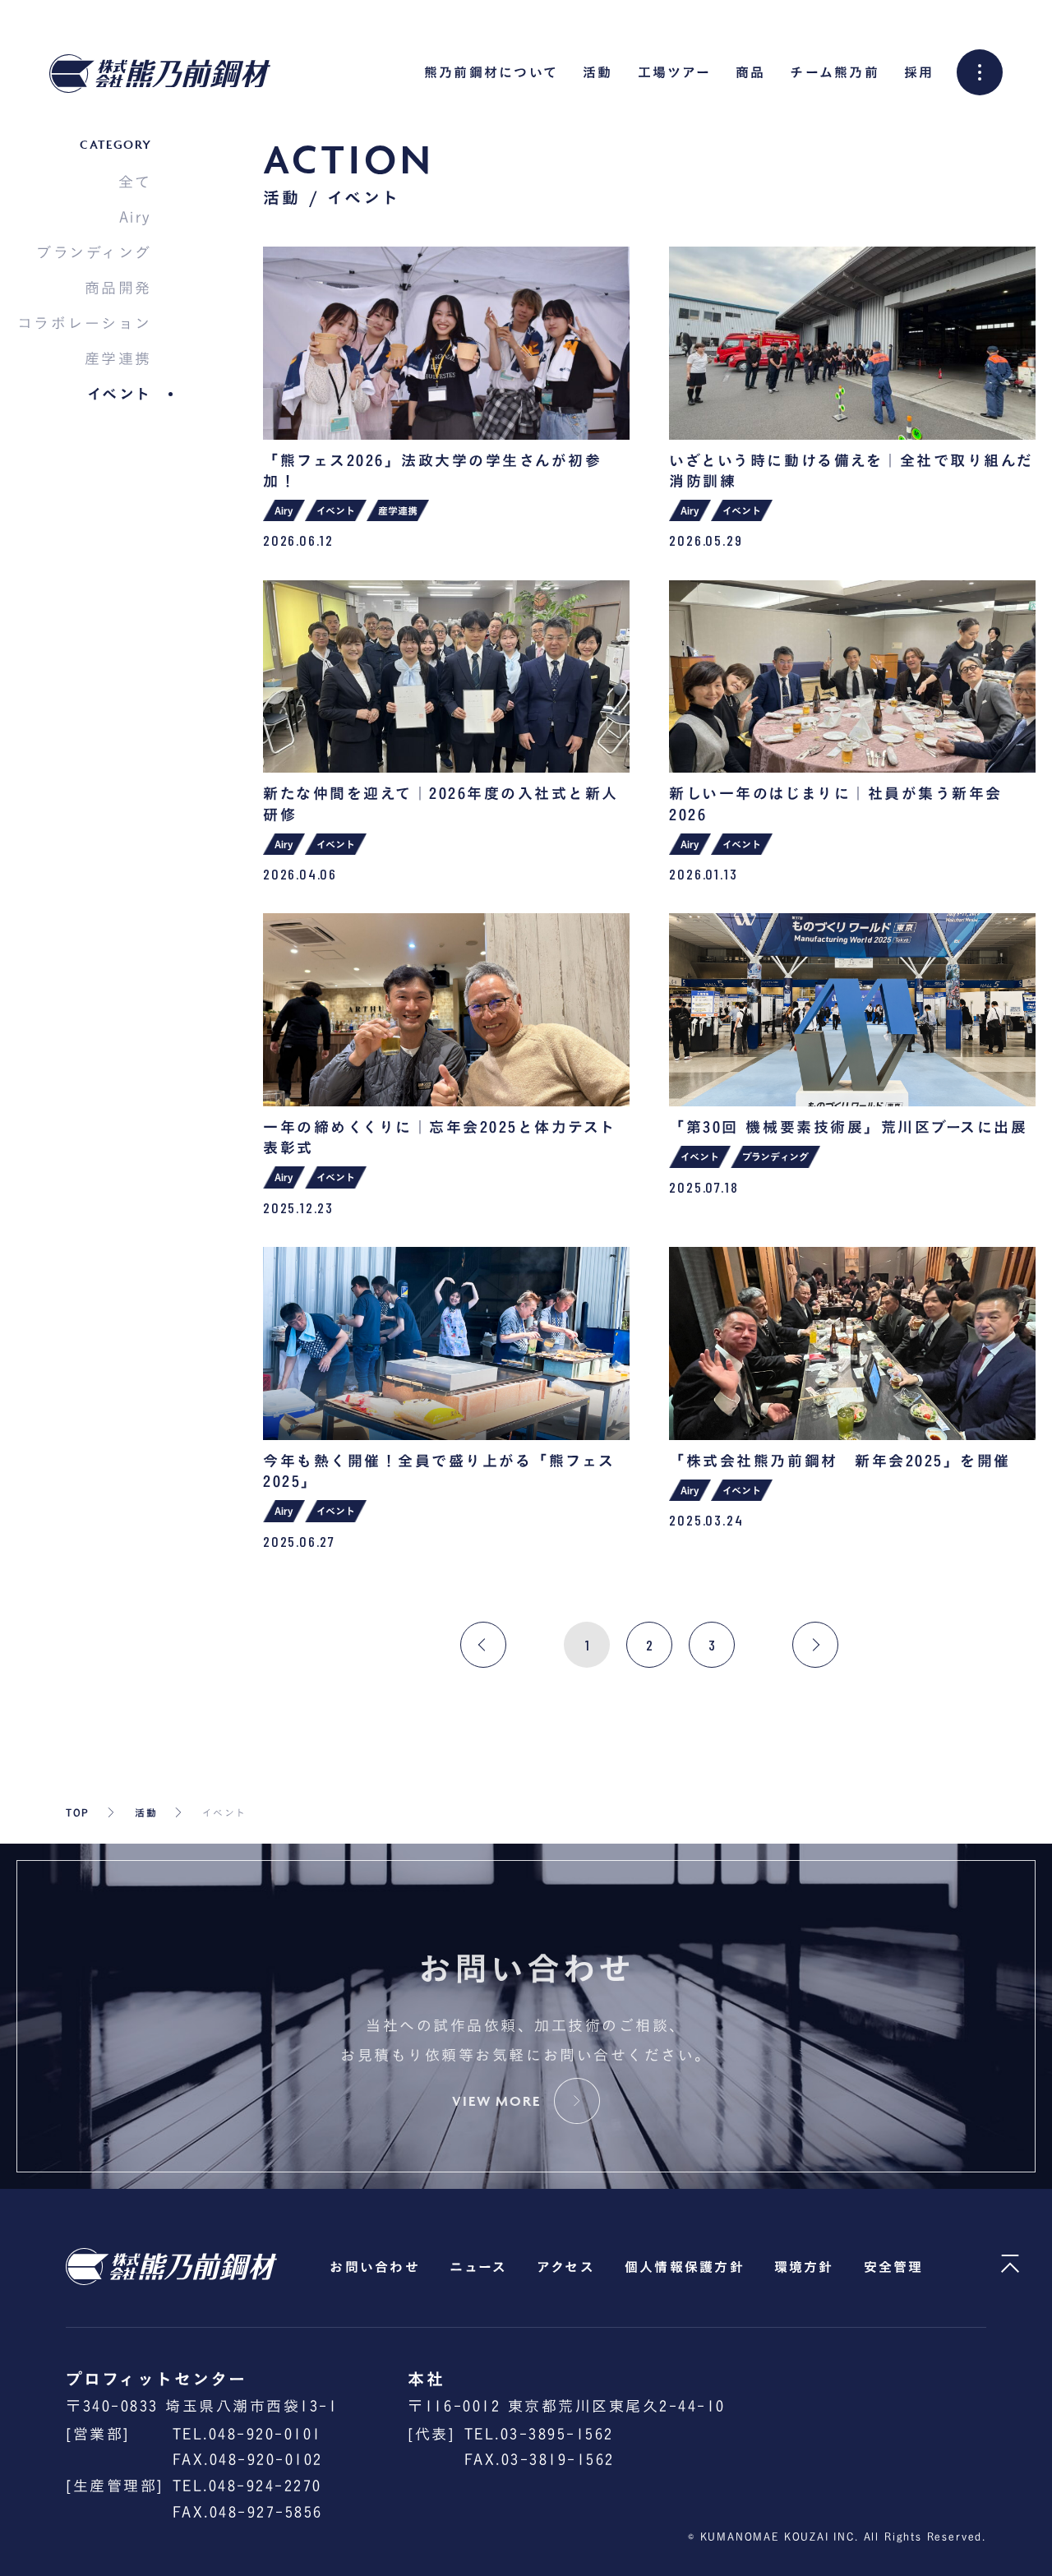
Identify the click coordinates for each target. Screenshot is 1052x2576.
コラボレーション (85, 323)
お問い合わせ (374, 2267)
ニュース (478, 2267)
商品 (750, 72)
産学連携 (118, 358)
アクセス (566, 2267)
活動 (598, 72)
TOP (78, 1812)
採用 (919, 72)
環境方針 (804, 2267)
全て (135, 182)
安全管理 (894, 2267)
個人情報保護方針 (685, 2267)
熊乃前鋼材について (491, 72)
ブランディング (94, 252)
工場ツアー (674, 72)
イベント (120, 394)
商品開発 (118, 288)
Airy (136, 217)
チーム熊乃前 (834, 72)
